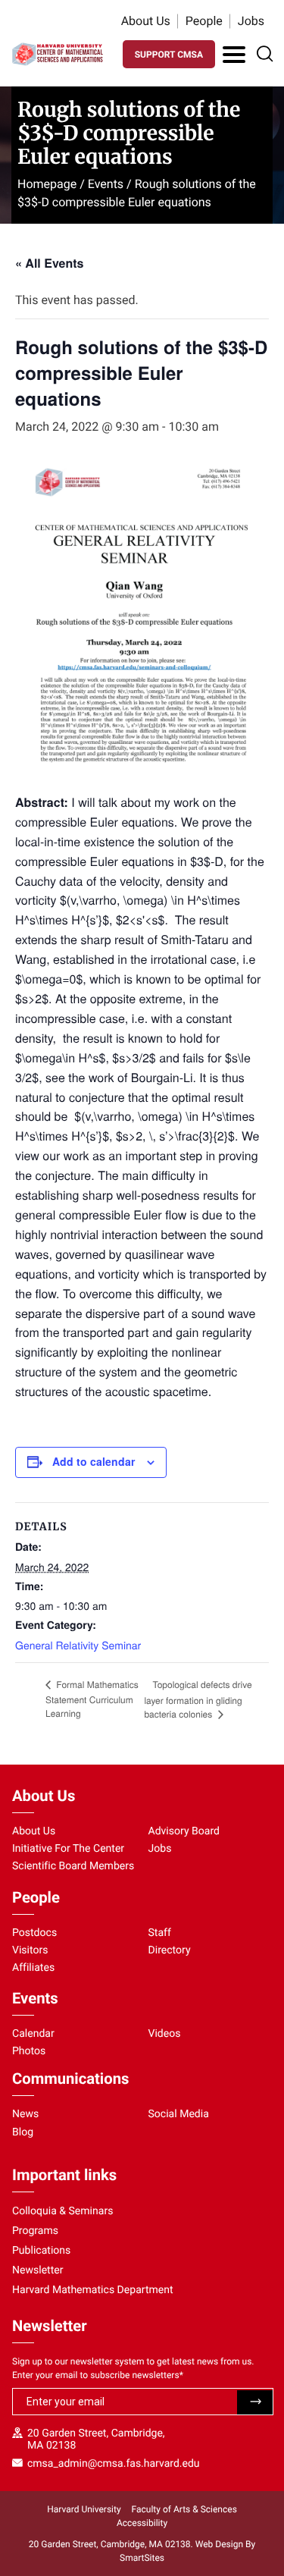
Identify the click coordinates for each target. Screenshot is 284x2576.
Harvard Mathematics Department (93, 2290)
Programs (35, 2231)
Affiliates (33, 1968)
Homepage (47, 184)
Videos (165, 2034)
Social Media (179, 2114)
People (204, 21)
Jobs (251, 21)
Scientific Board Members (73, 1866)
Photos (29, 2051)
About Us (146, 21)
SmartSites (142, 2558)
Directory (170, 1950)
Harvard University (84, 2509)
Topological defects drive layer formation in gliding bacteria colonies (198, 1699)
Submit (255, 2402)
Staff (160, 1933)
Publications (41, 2251)
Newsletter (38, 2270)
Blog (23, 2132)
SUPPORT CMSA (169, 55)
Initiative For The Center (68, 1849)
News (25, 2114)
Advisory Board (184, 1831)
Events (106, 184)
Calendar (33, 2034)
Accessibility (142, 2523)
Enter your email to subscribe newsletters (98, 2375)
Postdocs (34, 1933)
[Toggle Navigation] (234, 55)
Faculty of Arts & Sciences (184, 2509)
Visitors (30, 1950)
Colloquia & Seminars (62, 2211)
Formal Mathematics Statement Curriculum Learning (92, 1699)
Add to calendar (94, 1461)
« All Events (49, 263)
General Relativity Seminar (78, 1645)
